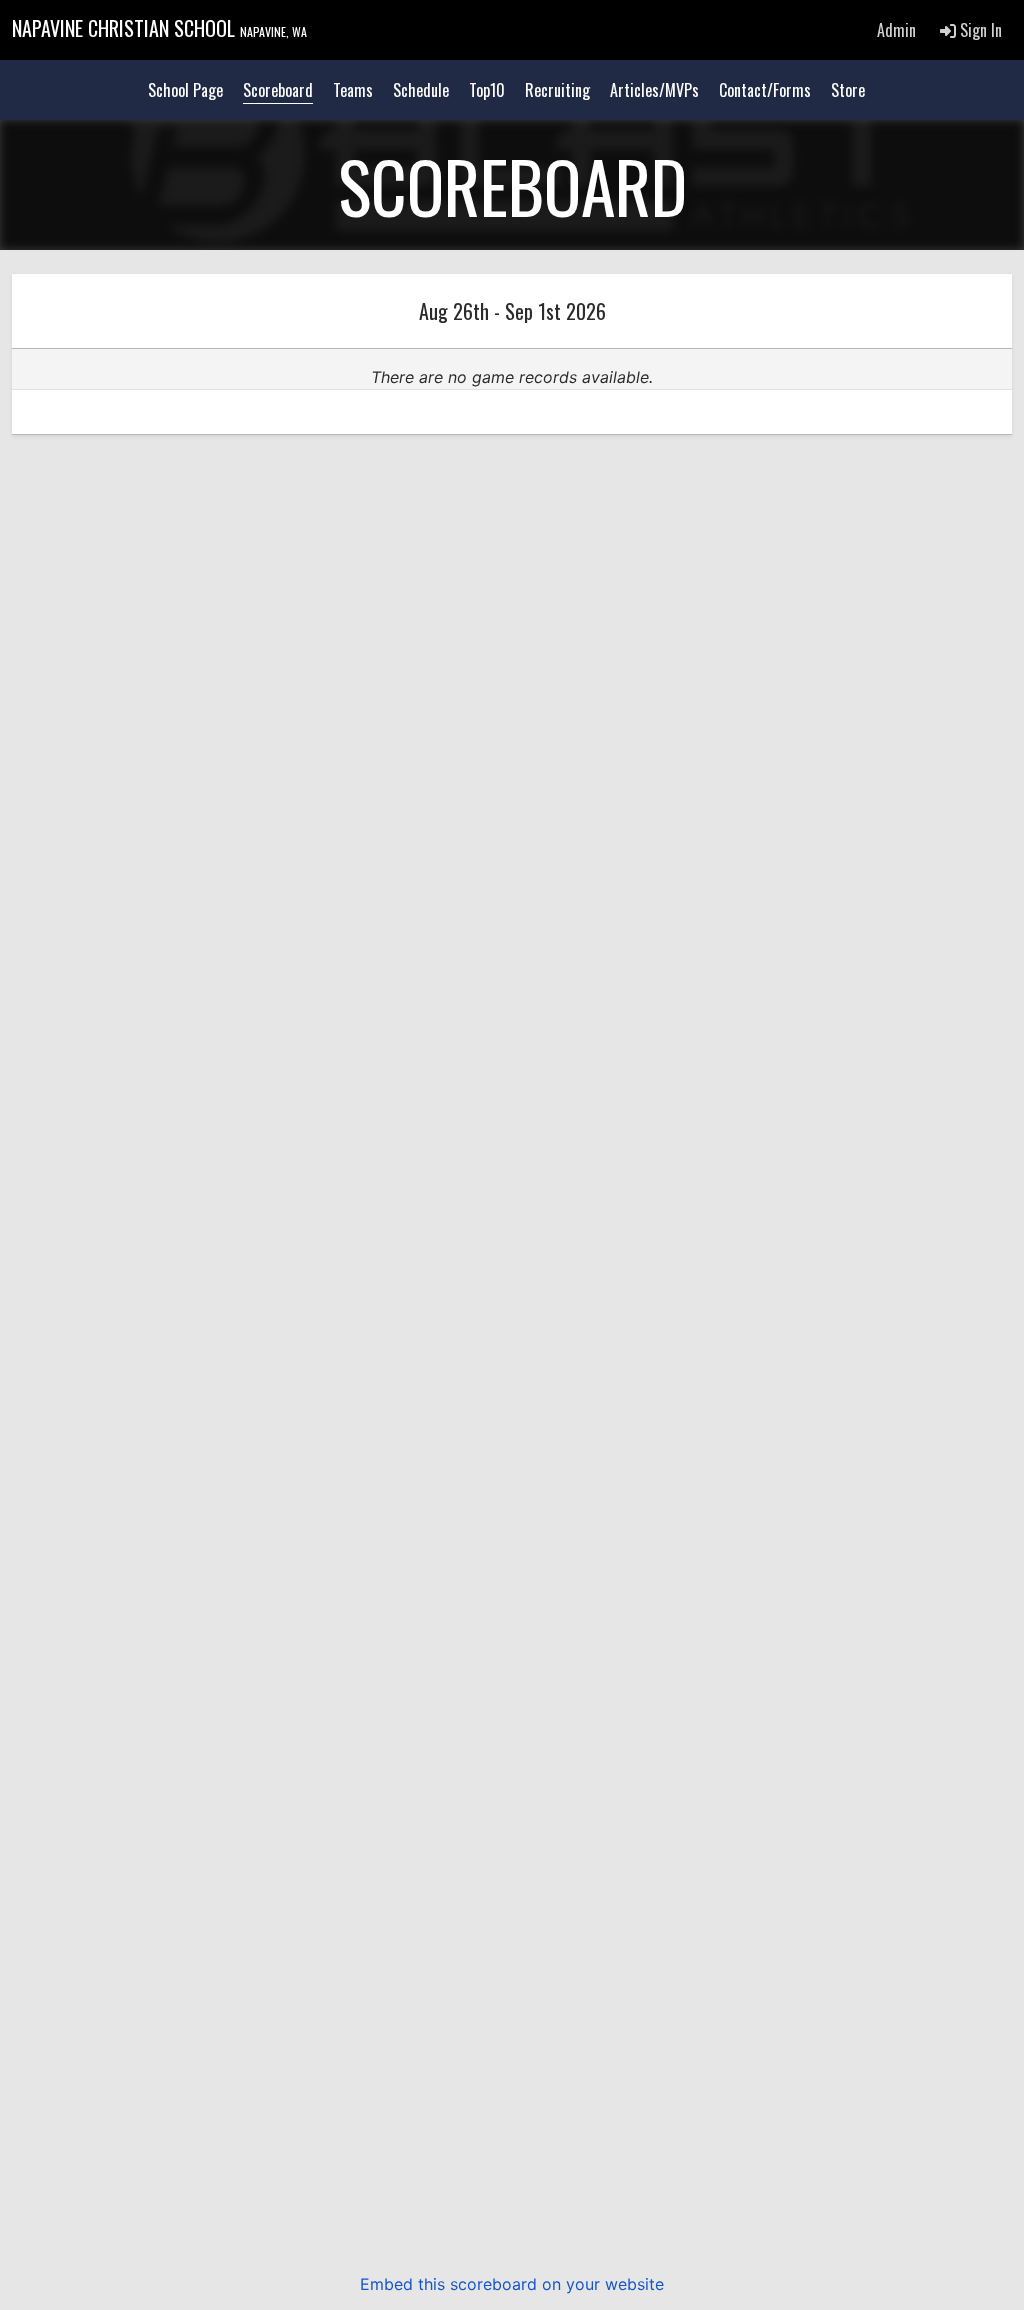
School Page (185, 90)
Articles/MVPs (654, 90)
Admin (896, 30)
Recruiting (557, 90)
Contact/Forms (765, 90)
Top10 (487, 90)
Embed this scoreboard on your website (512, 2284)
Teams (353, 90)
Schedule (421, 90)
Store (848, 90)
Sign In (979, 30)
